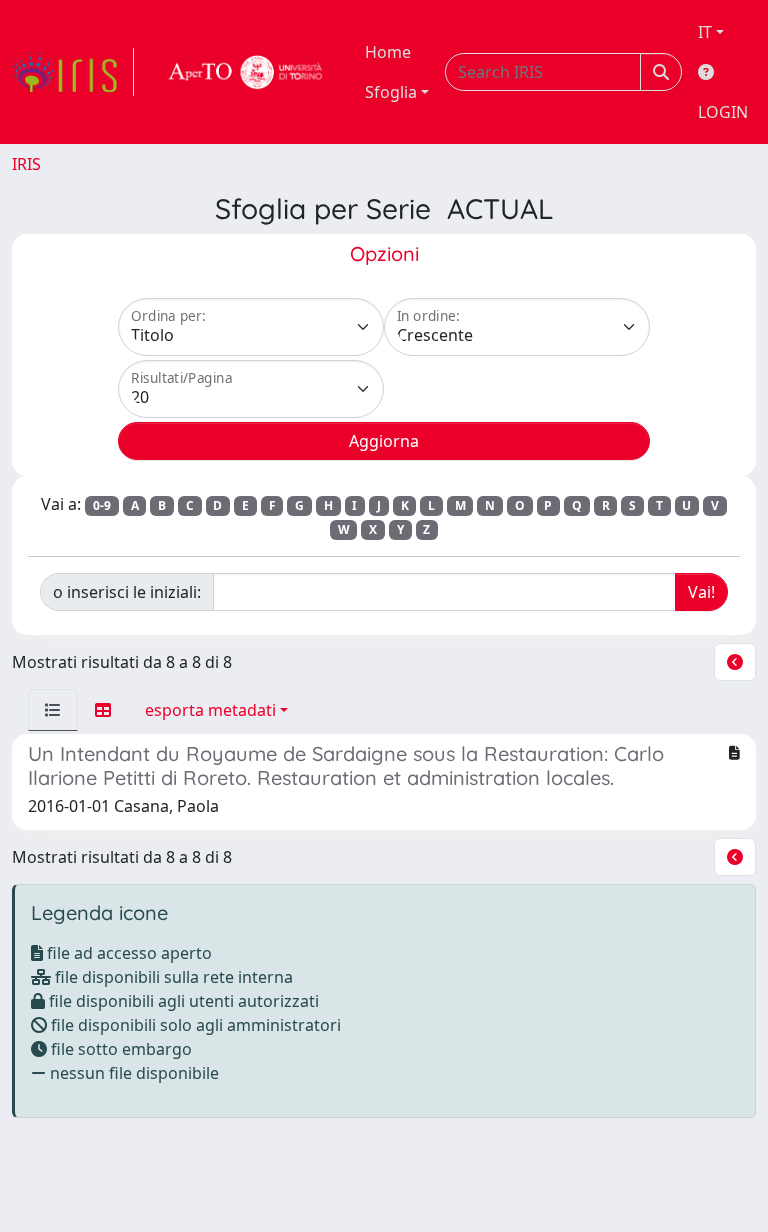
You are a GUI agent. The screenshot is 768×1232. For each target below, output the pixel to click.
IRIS (26, 164)
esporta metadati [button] (210, 710)
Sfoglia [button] (391, 92)
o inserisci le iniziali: (127, 592)
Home (388, 52)
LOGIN (723, 112)
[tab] (53, 710)
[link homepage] (73, 72)
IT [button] (705, 32)
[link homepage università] (246, 72)
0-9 (102, 505)
